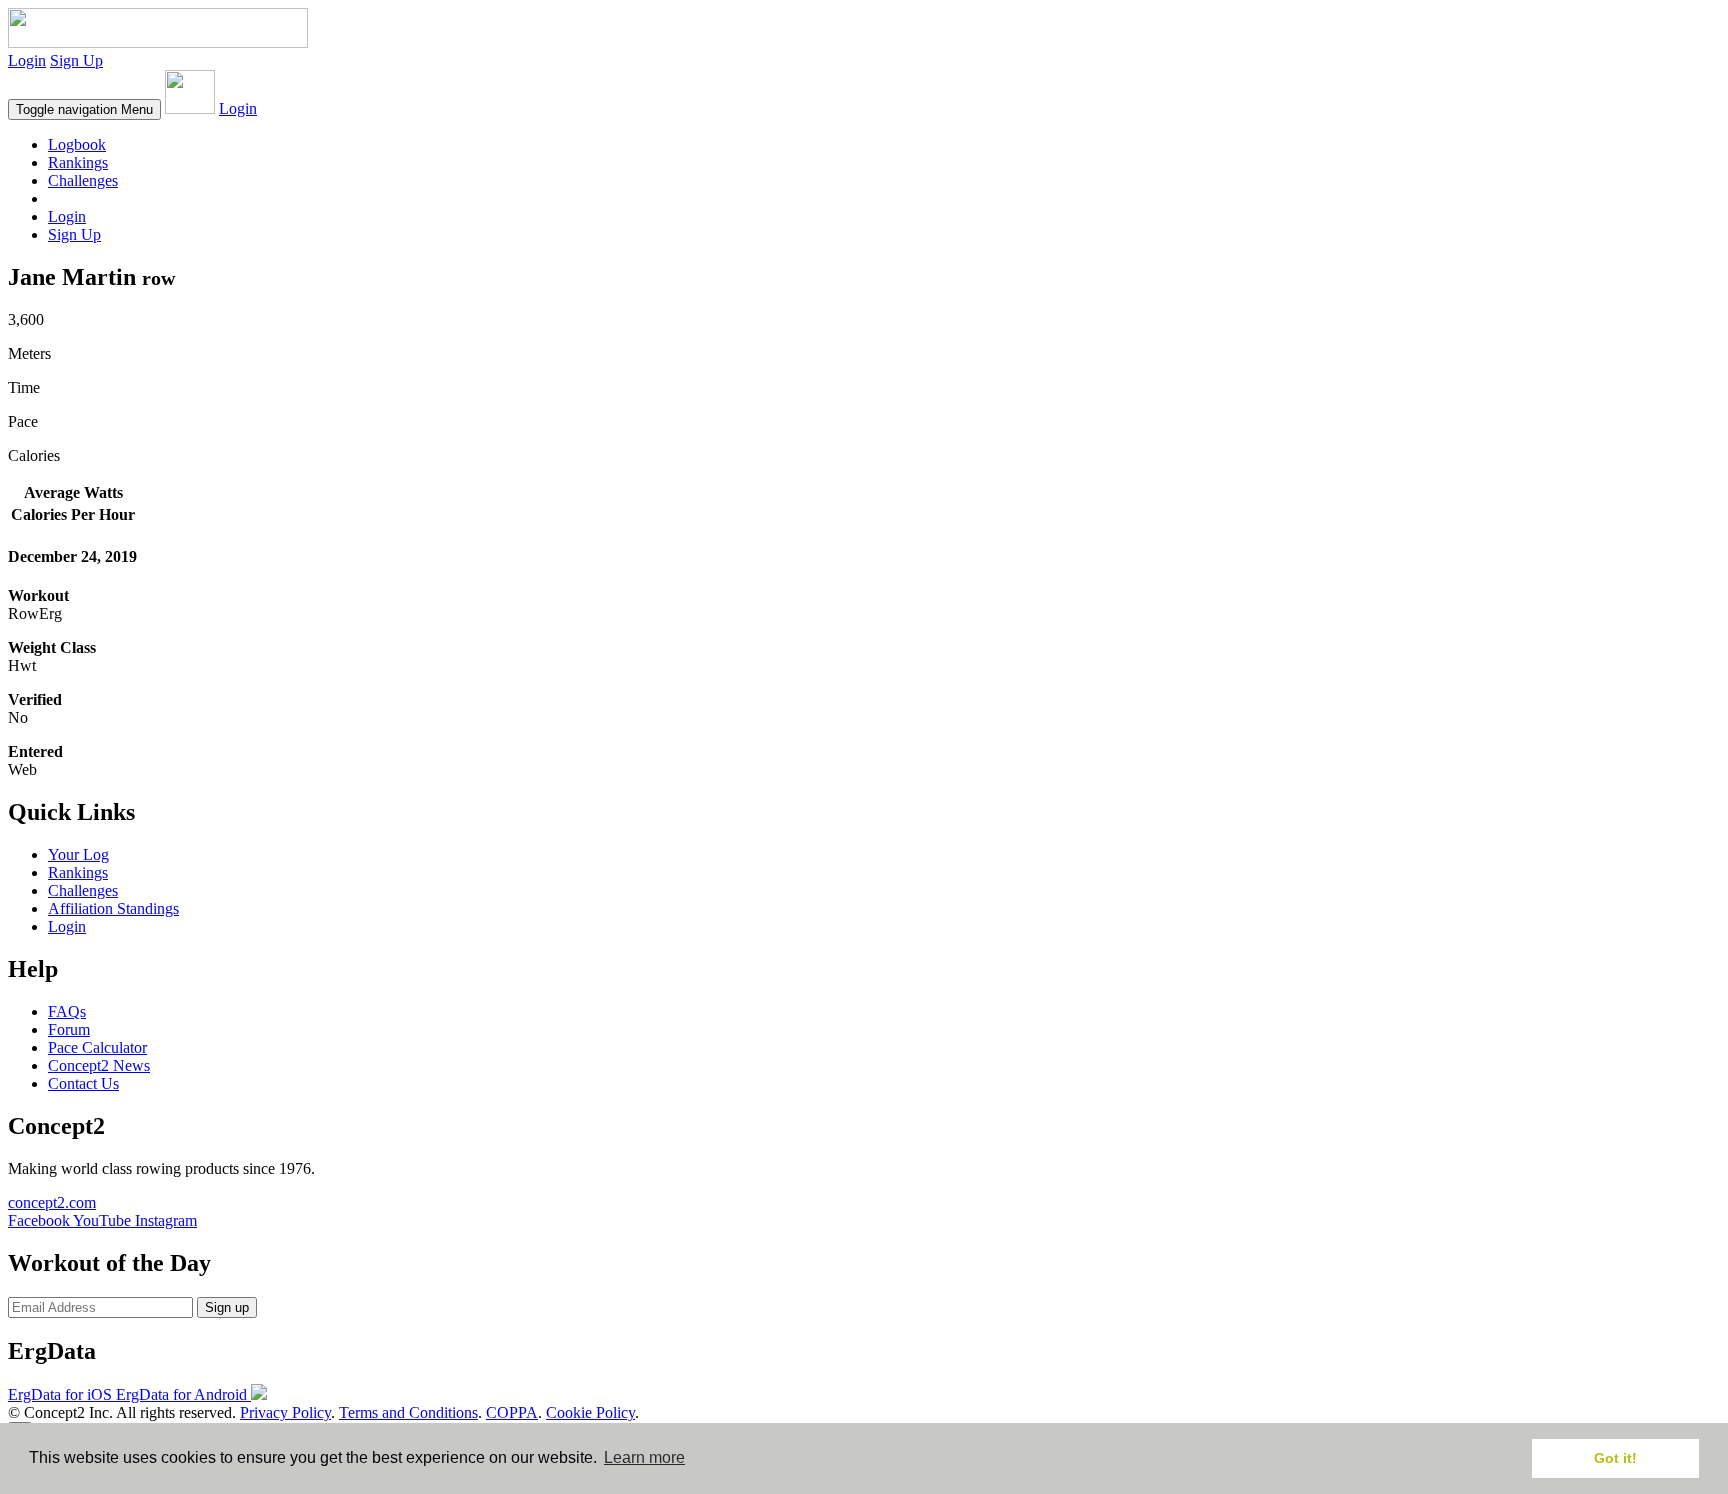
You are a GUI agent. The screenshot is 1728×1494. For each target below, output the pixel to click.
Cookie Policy (590, 1412)
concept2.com (52, 1202)
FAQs (67, 1011)
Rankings (78, 162)
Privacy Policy (285, 1412)
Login (27, 60)
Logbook (77, 144)
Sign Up (76, 60)
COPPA (512, 1412)
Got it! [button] (1615, 1458)
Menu (84, 109)
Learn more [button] (644, 1457)
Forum (69, 1029)
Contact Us (83, 1083)
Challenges (83, 180)
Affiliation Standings (113, 908)
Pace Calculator (97, 1047)
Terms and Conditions (408, 1412)
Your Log (78, 854)
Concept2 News (99, 1065)
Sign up (227, 1307)
